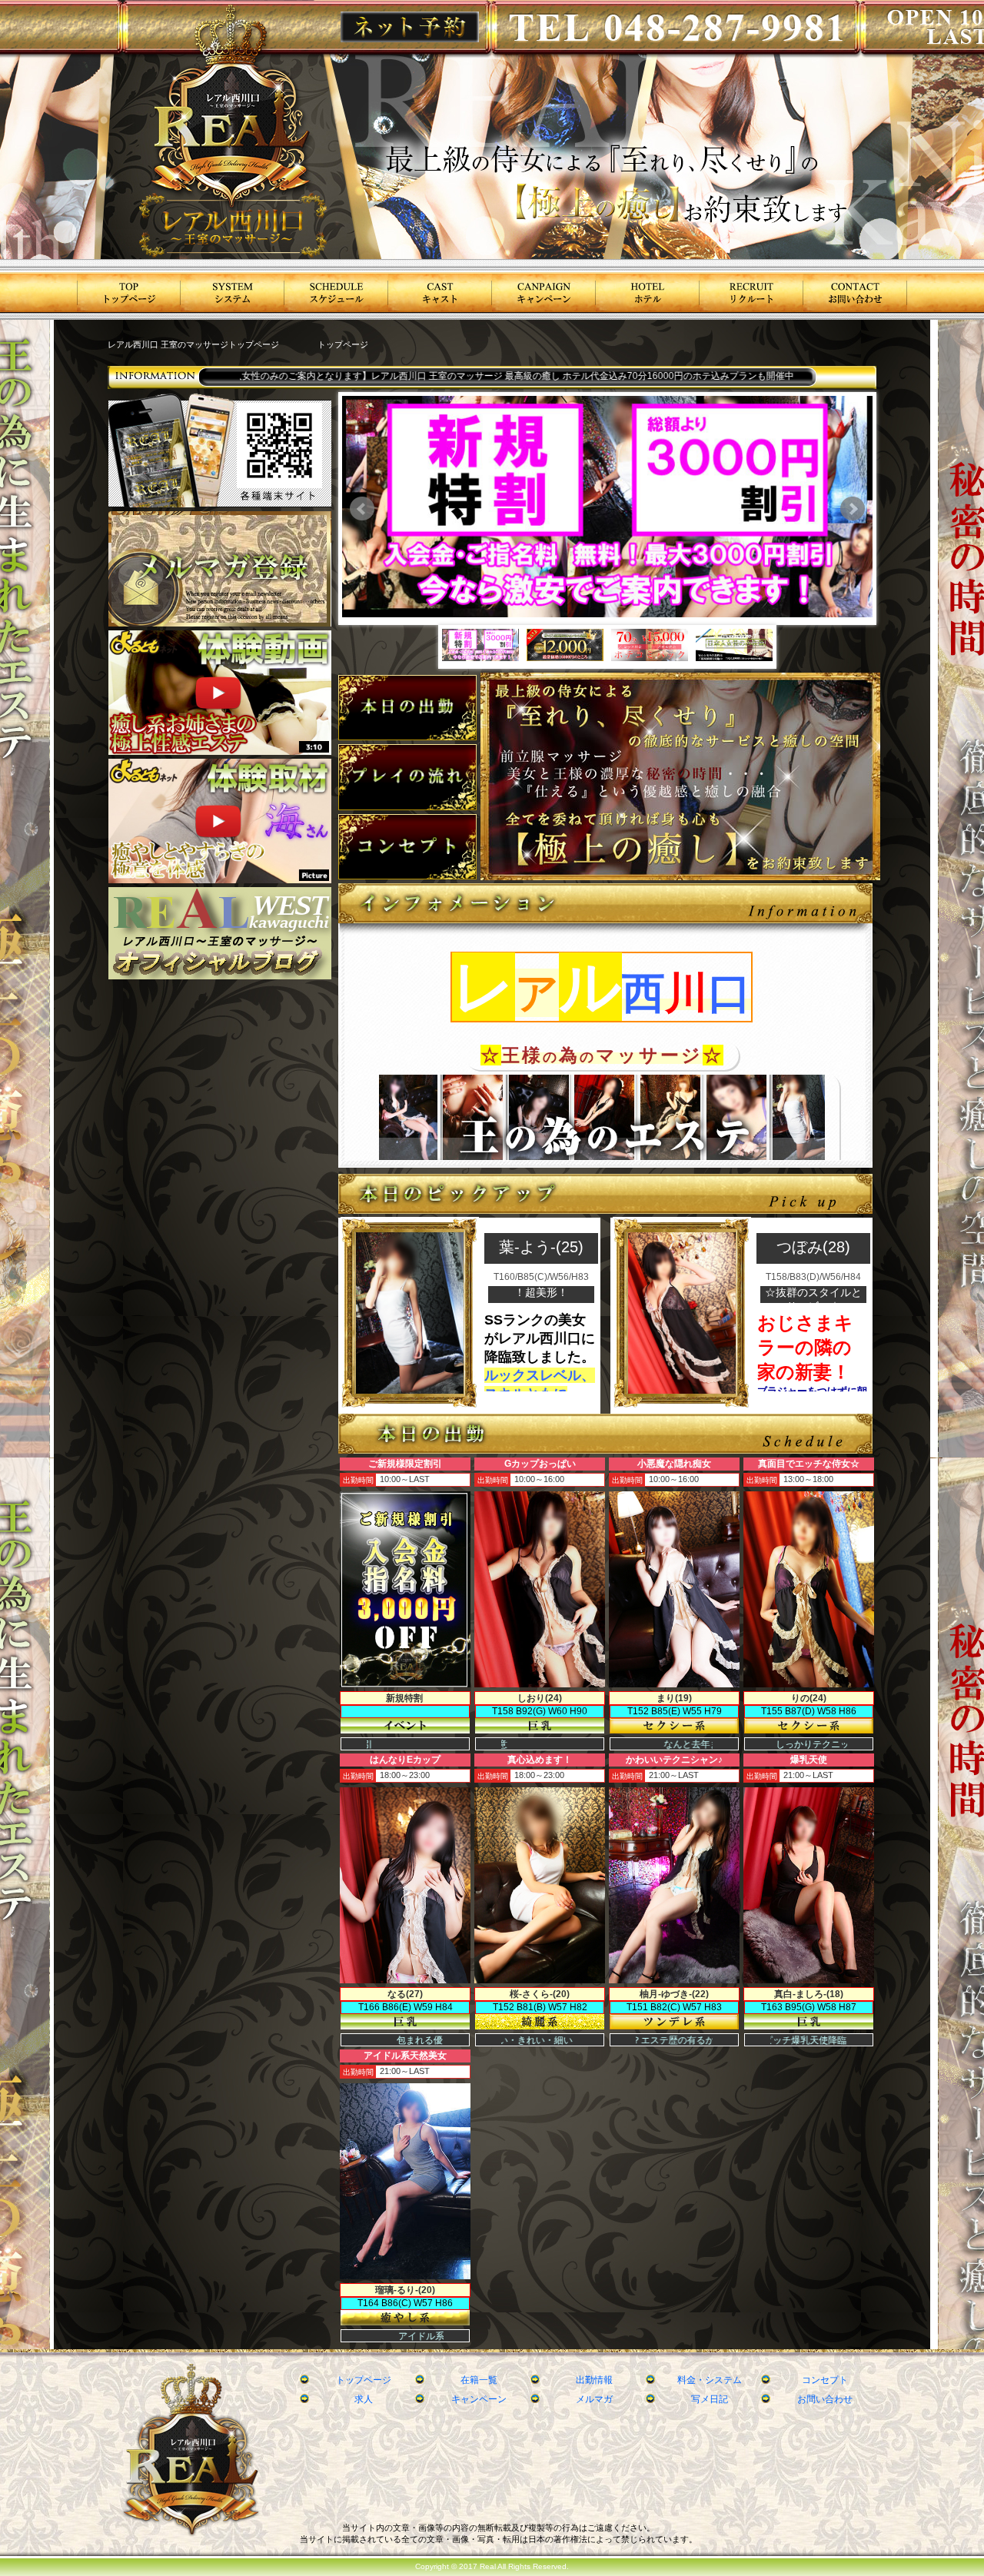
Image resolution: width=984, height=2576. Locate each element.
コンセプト (825, 2380)
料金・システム (710, 2380)
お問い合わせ (825, 2399)
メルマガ (594, 2399)
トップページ (364, 2380)
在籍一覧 (479, 2380)
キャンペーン (479, 2399)
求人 (364, 2399)
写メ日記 (710, 2399)
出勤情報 (594, 2380)
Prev (362, 509)
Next (853, 509)
